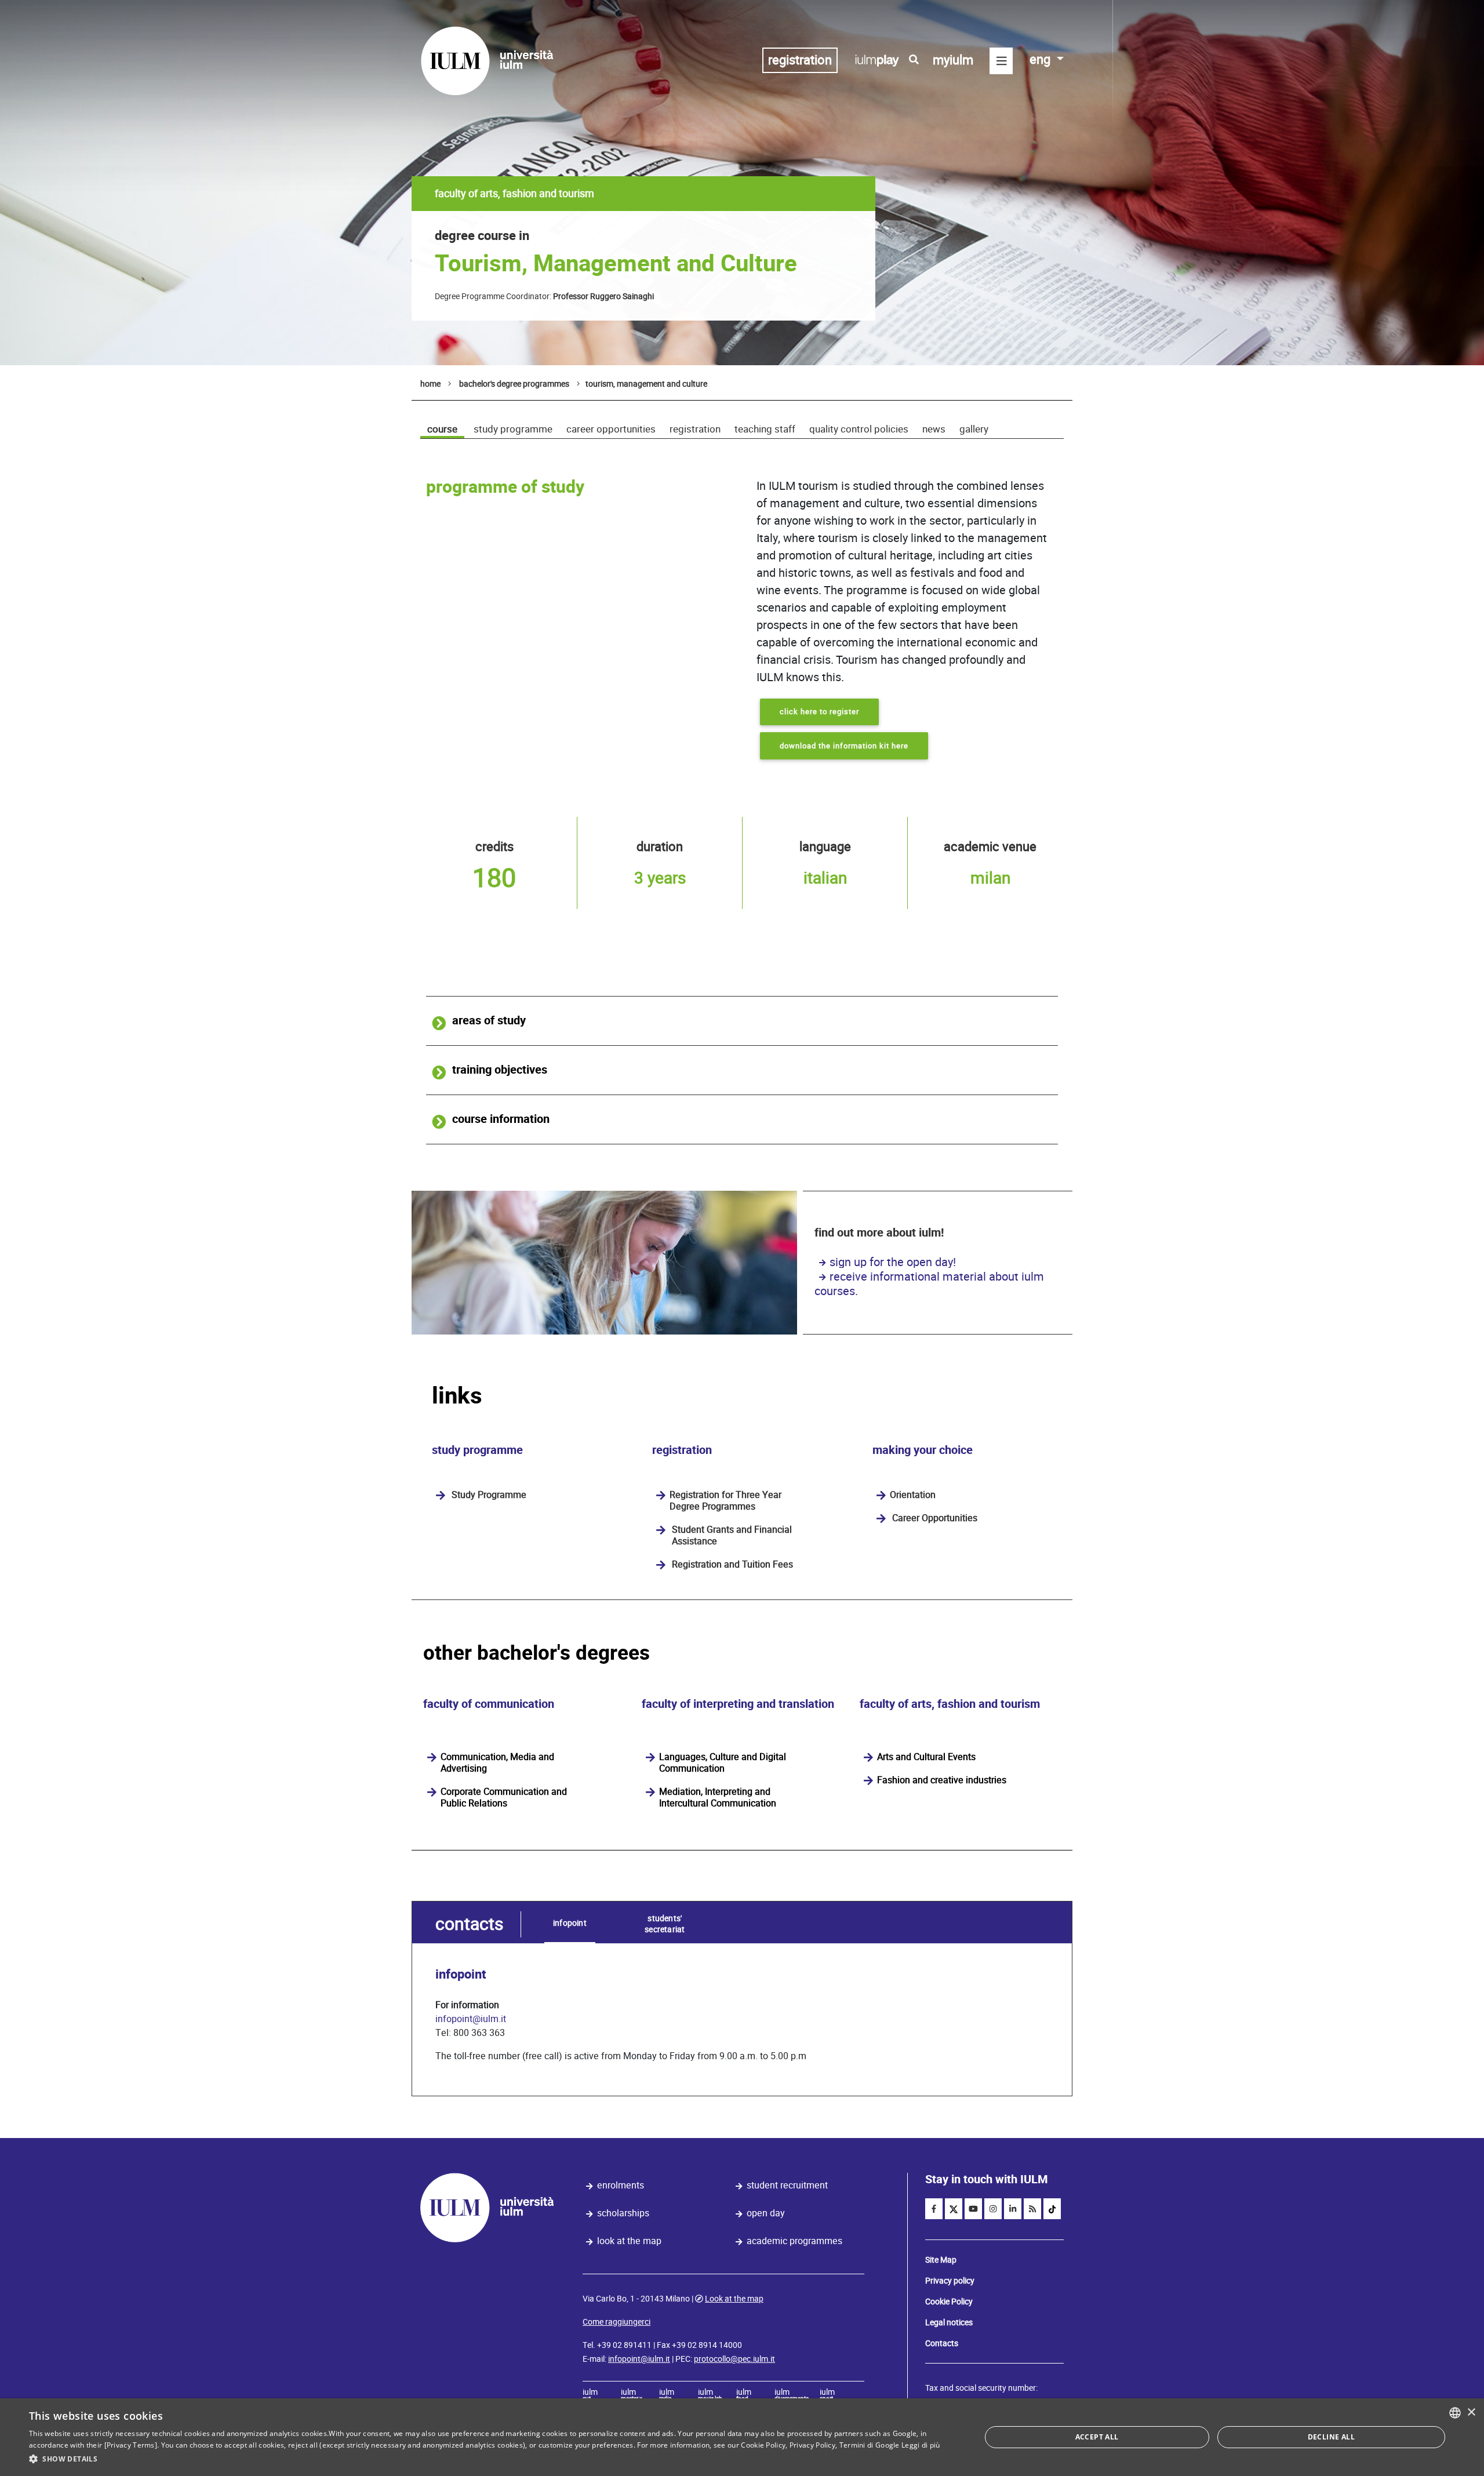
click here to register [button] (819, 712)
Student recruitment (787, 2185)
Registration (695, 429)
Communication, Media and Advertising (497, 1763)
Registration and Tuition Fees (732, 1565)
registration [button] (800, 60)
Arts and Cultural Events (926, 1757)
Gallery (974, 429)
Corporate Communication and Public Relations (504, 1798)
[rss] (1032, 2209)
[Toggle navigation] (1001, 61)
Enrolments (621, 2185)
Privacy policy (950, 2281)
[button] (491, 2459)
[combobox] (1455, 2413)
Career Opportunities (611, 429)
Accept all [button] (1097, 2437)
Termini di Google (870, 2445)
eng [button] (1041, 59)
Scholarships (623, 2213)
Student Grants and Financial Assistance (732, 1536)
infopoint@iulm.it (471, 2019)
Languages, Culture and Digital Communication (723, 1763)
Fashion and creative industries (942, 1780)
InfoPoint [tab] (570, 1923)
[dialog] (742, 2437)
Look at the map (629, 2241)
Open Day (766, 2213)
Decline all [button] (1331, 2437)
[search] (914, 60)
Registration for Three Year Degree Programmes (725, 1501)
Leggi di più (921, 2445)
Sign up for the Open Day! (893, 1262)
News (934, 429)
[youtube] (973, 2209)
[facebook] (934, 2209)
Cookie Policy (949, 2302)
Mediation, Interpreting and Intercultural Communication (718, 1798)
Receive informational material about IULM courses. (929, 1284)
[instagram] (993, 2209)
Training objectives (500, 1070)
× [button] (1471, 2413)
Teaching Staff (765, 429)
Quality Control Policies (859, 429)
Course (442, 429)
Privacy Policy (812, 2445)
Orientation (913, 1495)
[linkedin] (1013, 2209)
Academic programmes (794, 2241)
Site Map (941, 2260)
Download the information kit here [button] (844, 746)
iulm (590, 2395)
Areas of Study (489, 1021)
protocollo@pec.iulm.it (734, 2359)
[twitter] (954, 2209)
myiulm (953, 60)
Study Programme (513, 429)
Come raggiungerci (616, 2322)
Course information (501, 1119)
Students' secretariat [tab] (665, 1924)
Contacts (942, 2343)
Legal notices (949, 2322)
